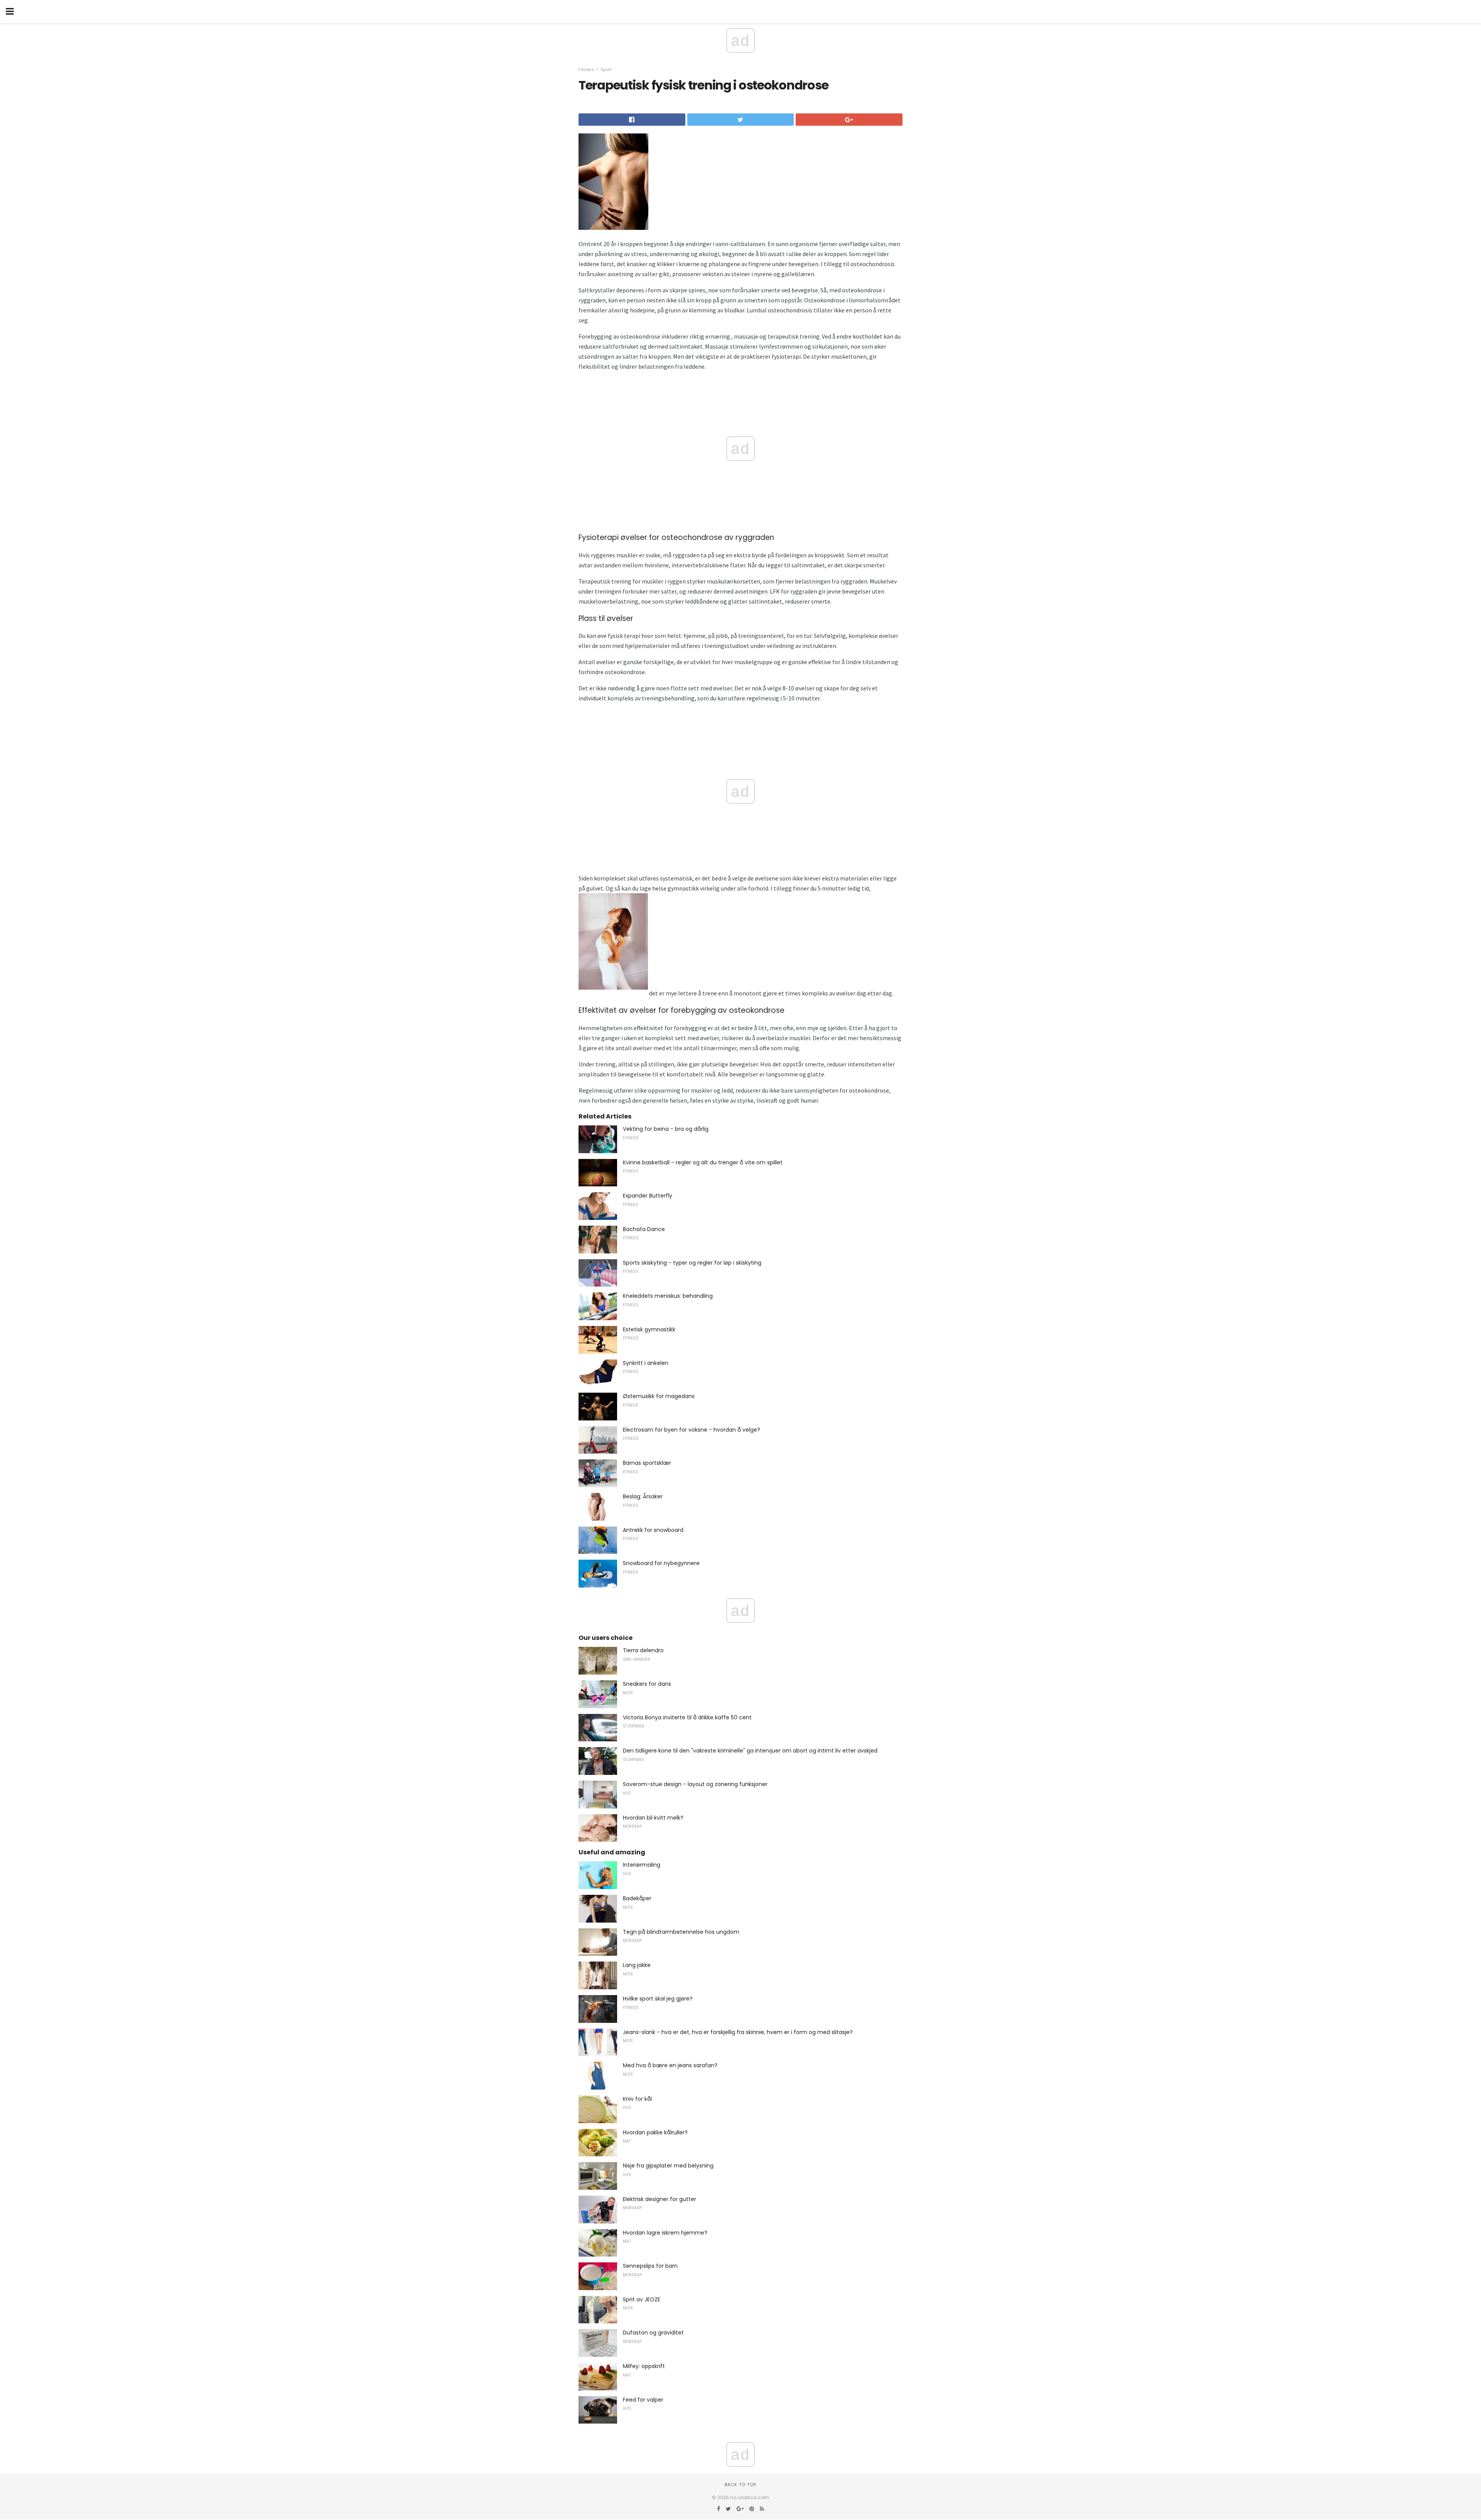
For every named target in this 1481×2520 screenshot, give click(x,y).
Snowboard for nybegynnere (661, 1563)
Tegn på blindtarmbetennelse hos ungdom (681, 1932)
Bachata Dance (644, 1229)
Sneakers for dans (647, 1684)
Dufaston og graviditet (653, 2333)
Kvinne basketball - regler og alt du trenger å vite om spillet (703, 1162)
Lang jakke (637, 1965)
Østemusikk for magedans (659, 1396)
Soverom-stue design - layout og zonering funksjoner (695, 1784)
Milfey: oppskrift (644, 2366)
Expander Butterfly (648, 1196)
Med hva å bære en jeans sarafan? (670, 2065)
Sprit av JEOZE (642, 2299)
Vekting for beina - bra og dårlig (666, 1129)
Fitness (586, 69)
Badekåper (637, 1898)
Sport (606, 69)
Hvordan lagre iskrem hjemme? (665, 2233)
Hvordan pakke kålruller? (655, 2132)
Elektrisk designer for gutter (660, 2199)
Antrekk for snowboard (653, 1530)
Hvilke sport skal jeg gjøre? (658, 1999)
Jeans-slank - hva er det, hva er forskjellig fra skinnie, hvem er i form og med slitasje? (738, 2032)
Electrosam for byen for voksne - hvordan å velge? (692, 1430)
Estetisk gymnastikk (649, 1329)
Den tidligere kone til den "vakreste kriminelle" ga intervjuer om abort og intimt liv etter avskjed (750, 1751)
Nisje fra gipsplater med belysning (668, 2166)
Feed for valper (643, 2400)
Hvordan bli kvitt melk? (653, 1818)
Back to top (740, 2485)
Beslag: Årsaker (643, 1496)
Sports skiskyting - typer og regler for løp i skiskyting (692, 1263)
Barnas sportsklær (647, 1463)
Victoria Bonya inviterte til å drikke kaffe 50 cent (687, 1717)
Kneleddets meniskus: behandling (668, 1296)
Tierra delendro (643, 1650)
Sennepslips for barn (650, 2266)
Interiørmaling (642, 1865)
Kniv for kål (637, 2099)
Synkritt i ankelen (646, 1363)
